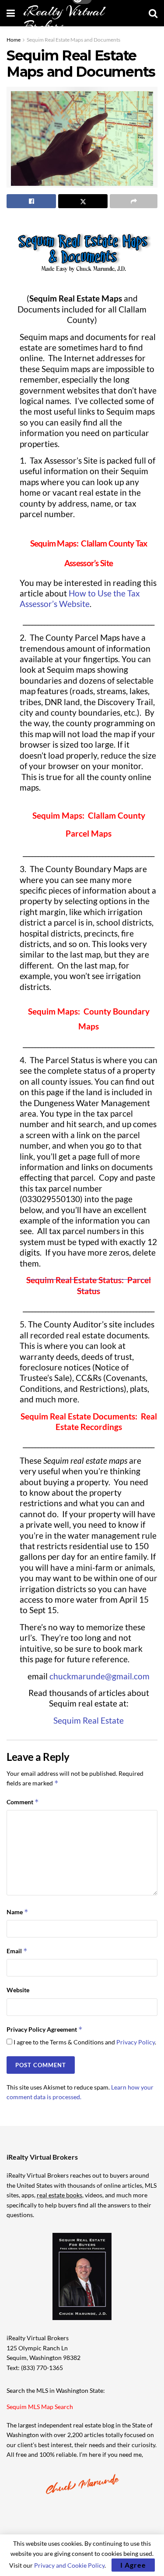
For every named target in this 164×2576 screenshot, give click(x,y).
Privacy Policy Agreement (45, 2029)
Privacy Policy (136, 2042)
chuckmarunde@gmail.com (99, 1676)
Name (17, 1912)
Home (14, 40)
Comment (23, 1802)
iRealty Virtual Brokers (64, 19)
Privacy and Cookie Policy (69, 2565)
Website (18, 1990)
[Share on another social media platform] (134, 201)
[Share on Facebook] (31, 201)
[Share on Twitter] (83, 201)
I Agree (133, 2565)
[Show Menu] (11, 13)
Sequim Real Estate (89, 1721)
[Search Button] (153, 13)
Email (17, 1951)
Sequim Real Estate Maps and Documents (73, 40)
